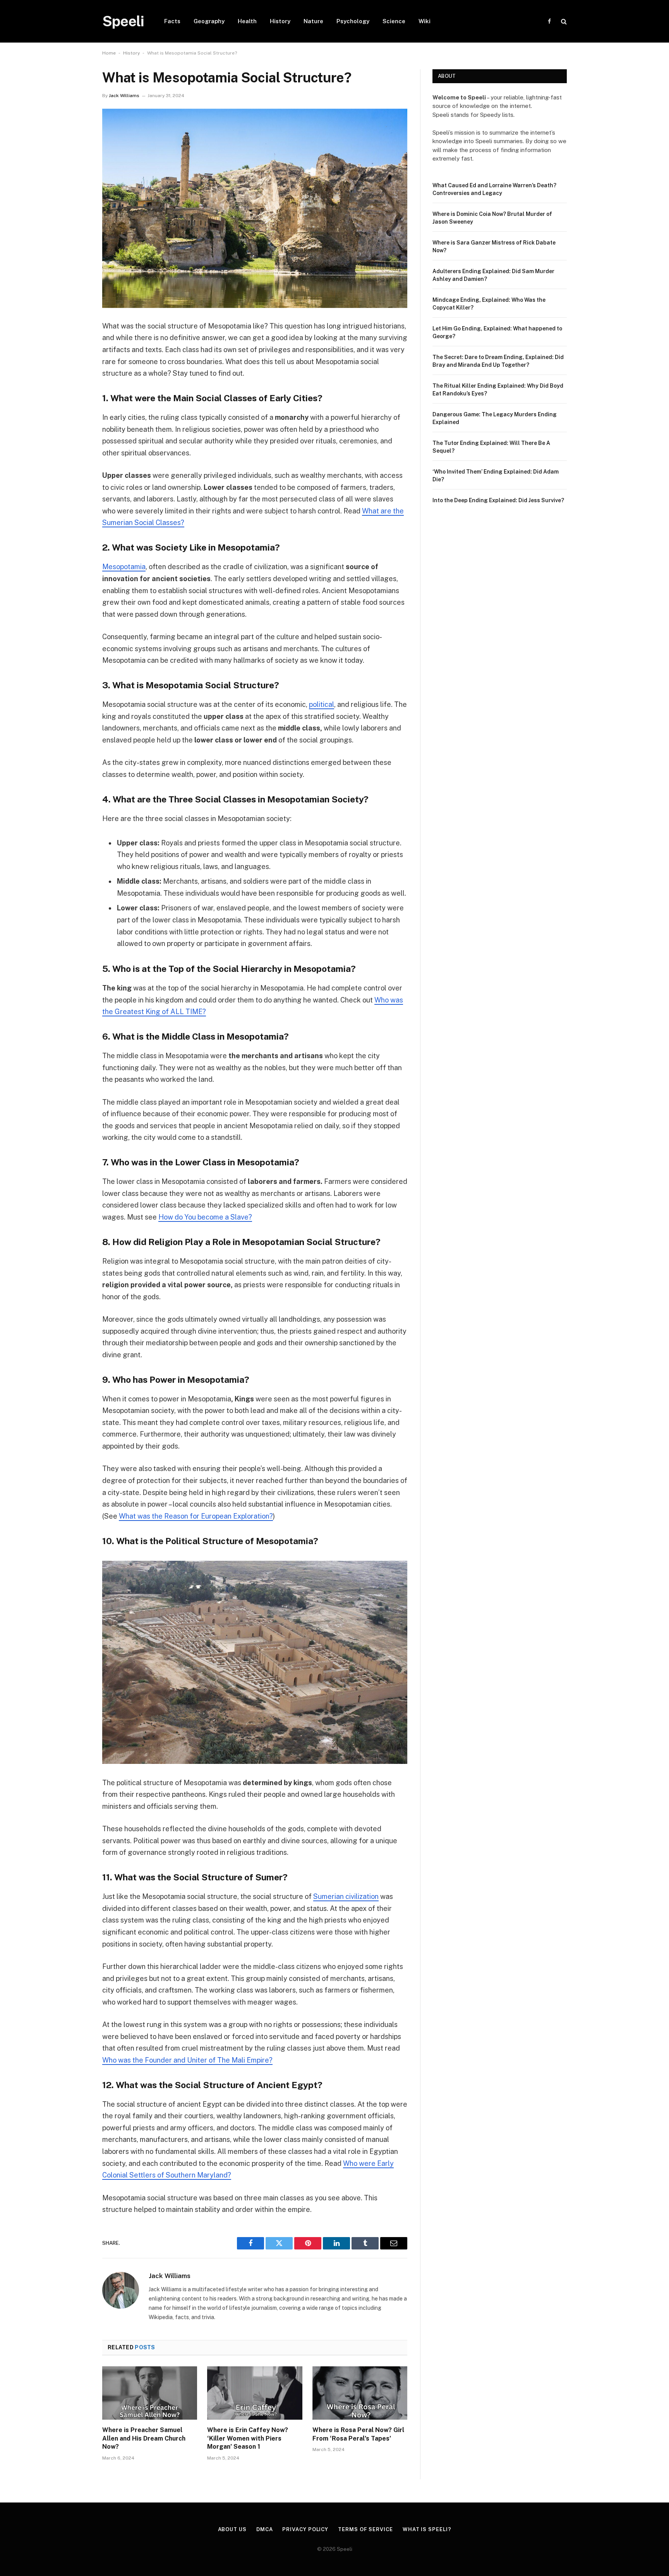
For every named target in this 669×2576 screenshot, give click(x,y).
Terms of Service (365, 2529)
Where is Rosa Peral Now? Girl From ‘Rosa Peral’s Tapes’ (358, 2434)
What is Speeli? (427, 2529)
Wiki (425, 21)
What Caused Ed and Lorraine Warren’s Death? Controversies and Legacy (494, 189)
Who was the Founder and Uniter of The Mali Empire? (187, 2060)
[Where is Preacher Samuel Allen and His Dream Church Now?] (150, 2393)
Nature (313, 21)
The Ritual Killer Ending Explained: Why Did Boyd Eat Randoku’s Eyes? (498, 390)
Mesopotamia (124, 567)
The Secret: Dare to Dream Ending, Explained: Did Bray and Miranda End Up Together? (498, 361)
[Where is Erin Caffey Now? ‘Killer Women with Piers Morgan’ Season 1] (255, 2393)
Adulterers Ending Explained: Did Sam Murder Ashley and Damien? (493, 275)
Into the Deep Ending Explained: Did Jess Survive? (498, 500)
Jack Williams (124, 96)
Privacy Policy (305, 2529)
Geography (209, 21)
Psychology (353, 21)
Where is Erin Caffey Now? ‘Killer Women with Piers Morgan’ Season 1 (248, 2438)
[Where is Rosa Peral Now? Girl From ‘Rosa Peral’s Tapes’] (360, 2393)
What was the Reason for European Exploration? (196, 1516)
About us (232, 2529)
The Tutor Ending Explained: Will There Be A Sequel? (491, 447)
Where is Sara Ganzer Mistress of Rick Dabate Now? (494, 246)
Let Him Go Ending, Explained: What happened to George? (497, 332)
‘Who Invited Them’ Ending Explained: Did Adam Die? (496, 476)
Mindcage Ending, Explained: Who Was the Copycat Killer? (489, 304)
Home (109, 53)
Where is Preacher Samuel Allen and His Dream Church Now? (144, 2438)
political (322, 704)
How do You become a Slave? (205, 1217)
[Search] (563, 21)
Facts (172, 21)
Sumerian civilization (346, 1896)
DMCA (265, 2529)
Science (394, 21)
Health (247, 21)
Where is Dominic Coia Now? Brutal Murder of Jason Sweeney (492, 218)
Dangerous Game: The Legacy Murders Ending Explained (495, 418)
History (280, 21)
